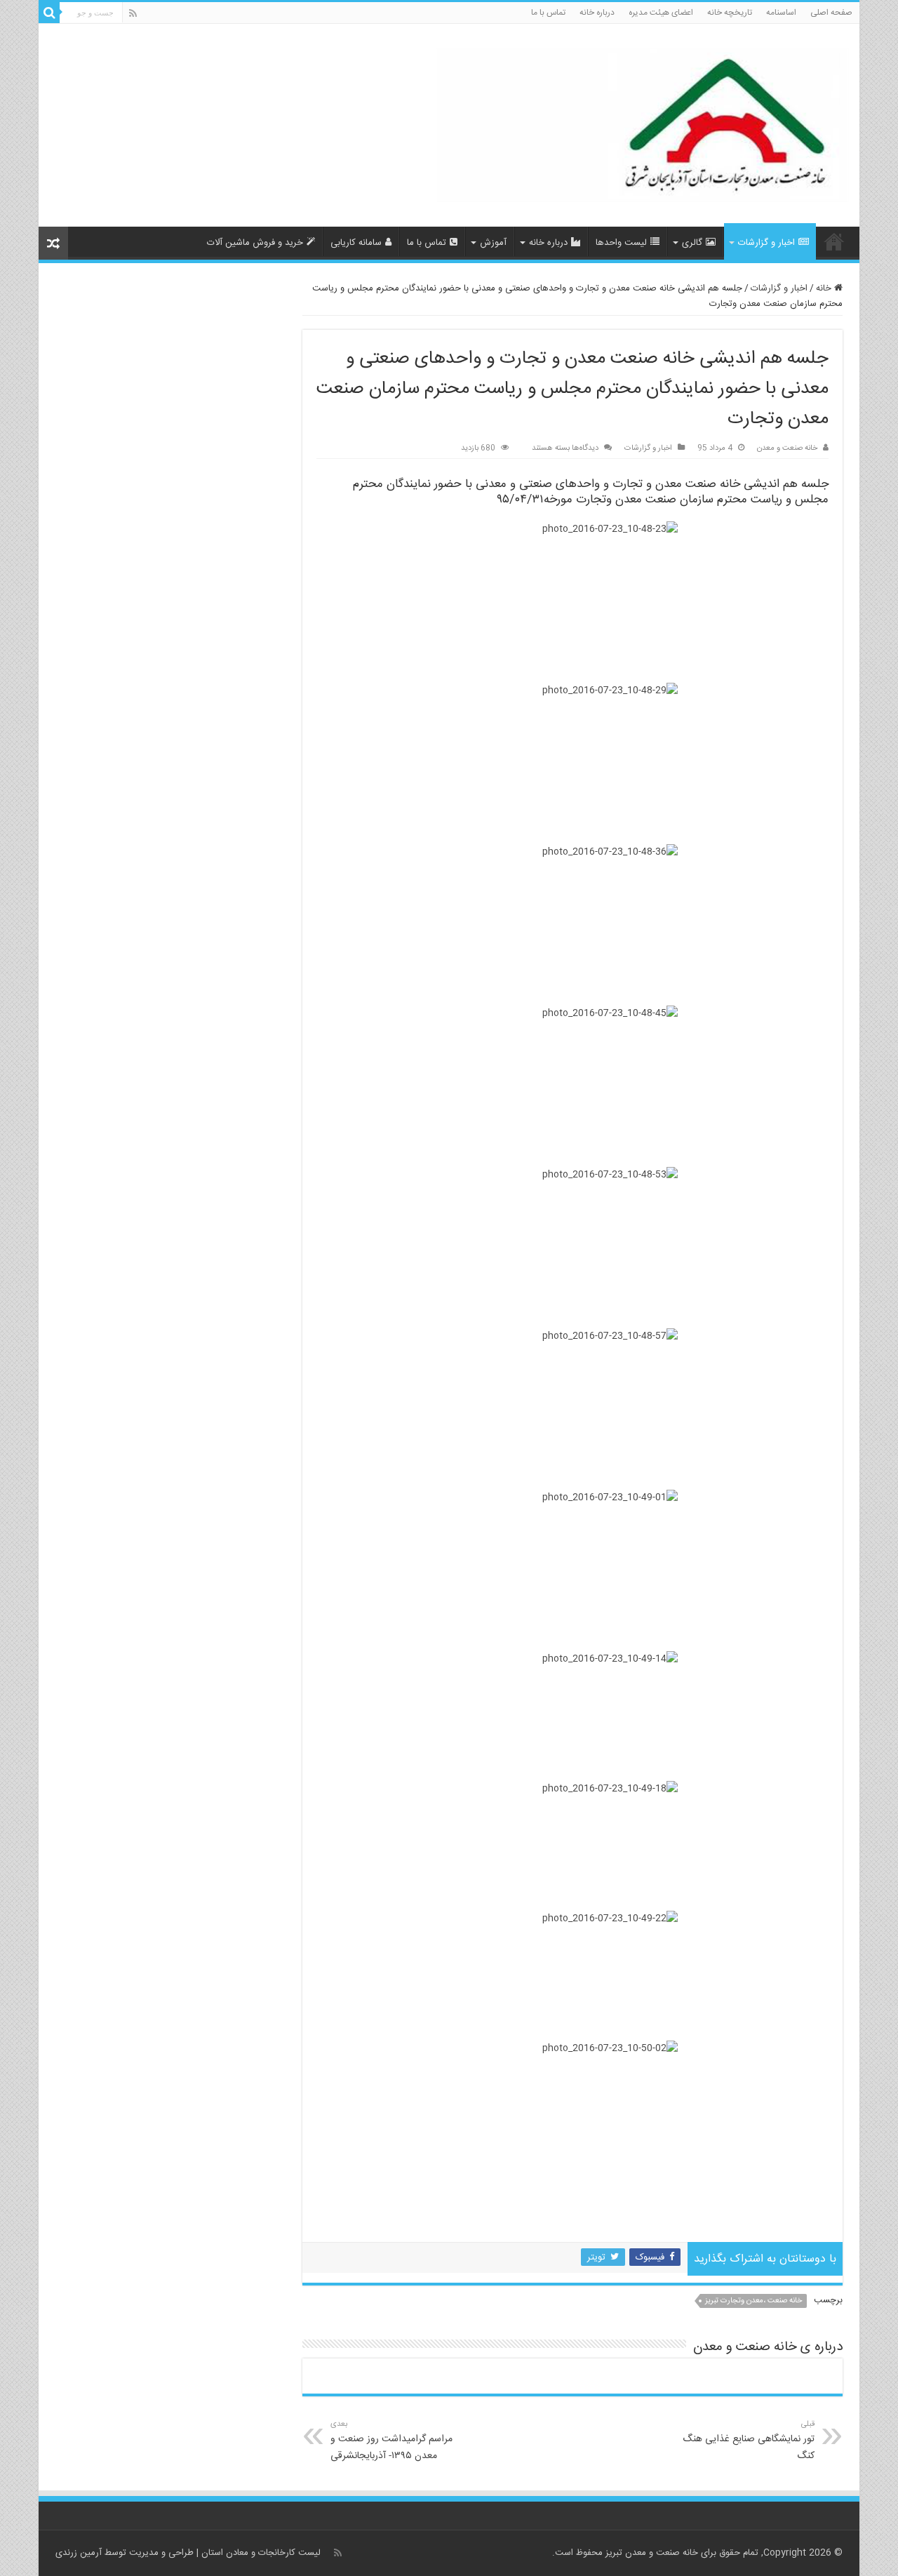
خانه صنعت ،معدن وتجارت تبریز (753, 2301)
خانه (825, 288)
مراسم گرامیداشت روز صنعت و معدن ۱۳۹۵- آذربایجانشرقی (391, 2441)
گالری (692, 243)
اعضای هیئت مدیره (661, 13)
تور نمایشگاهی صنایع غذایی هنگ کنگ (749, 2441)
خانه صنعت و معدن (787, 448)
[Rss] (133, 14)
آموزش (493, 243)
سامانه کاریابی (356, 243)
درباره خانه (597, 13)
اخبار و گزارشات (766, 243)
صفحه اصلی (831, 13)
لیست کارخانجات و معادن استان (261, 2553)
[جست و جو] (49, 13)
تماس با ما (548, 13)
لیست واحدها (621, 243)
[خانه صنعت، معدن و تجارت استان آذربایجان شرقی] (642, 127)
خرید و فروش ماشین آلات (255, 243)
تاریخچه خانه (730, 13)
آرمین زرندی (79, 2553)
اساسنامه (781, 13)
